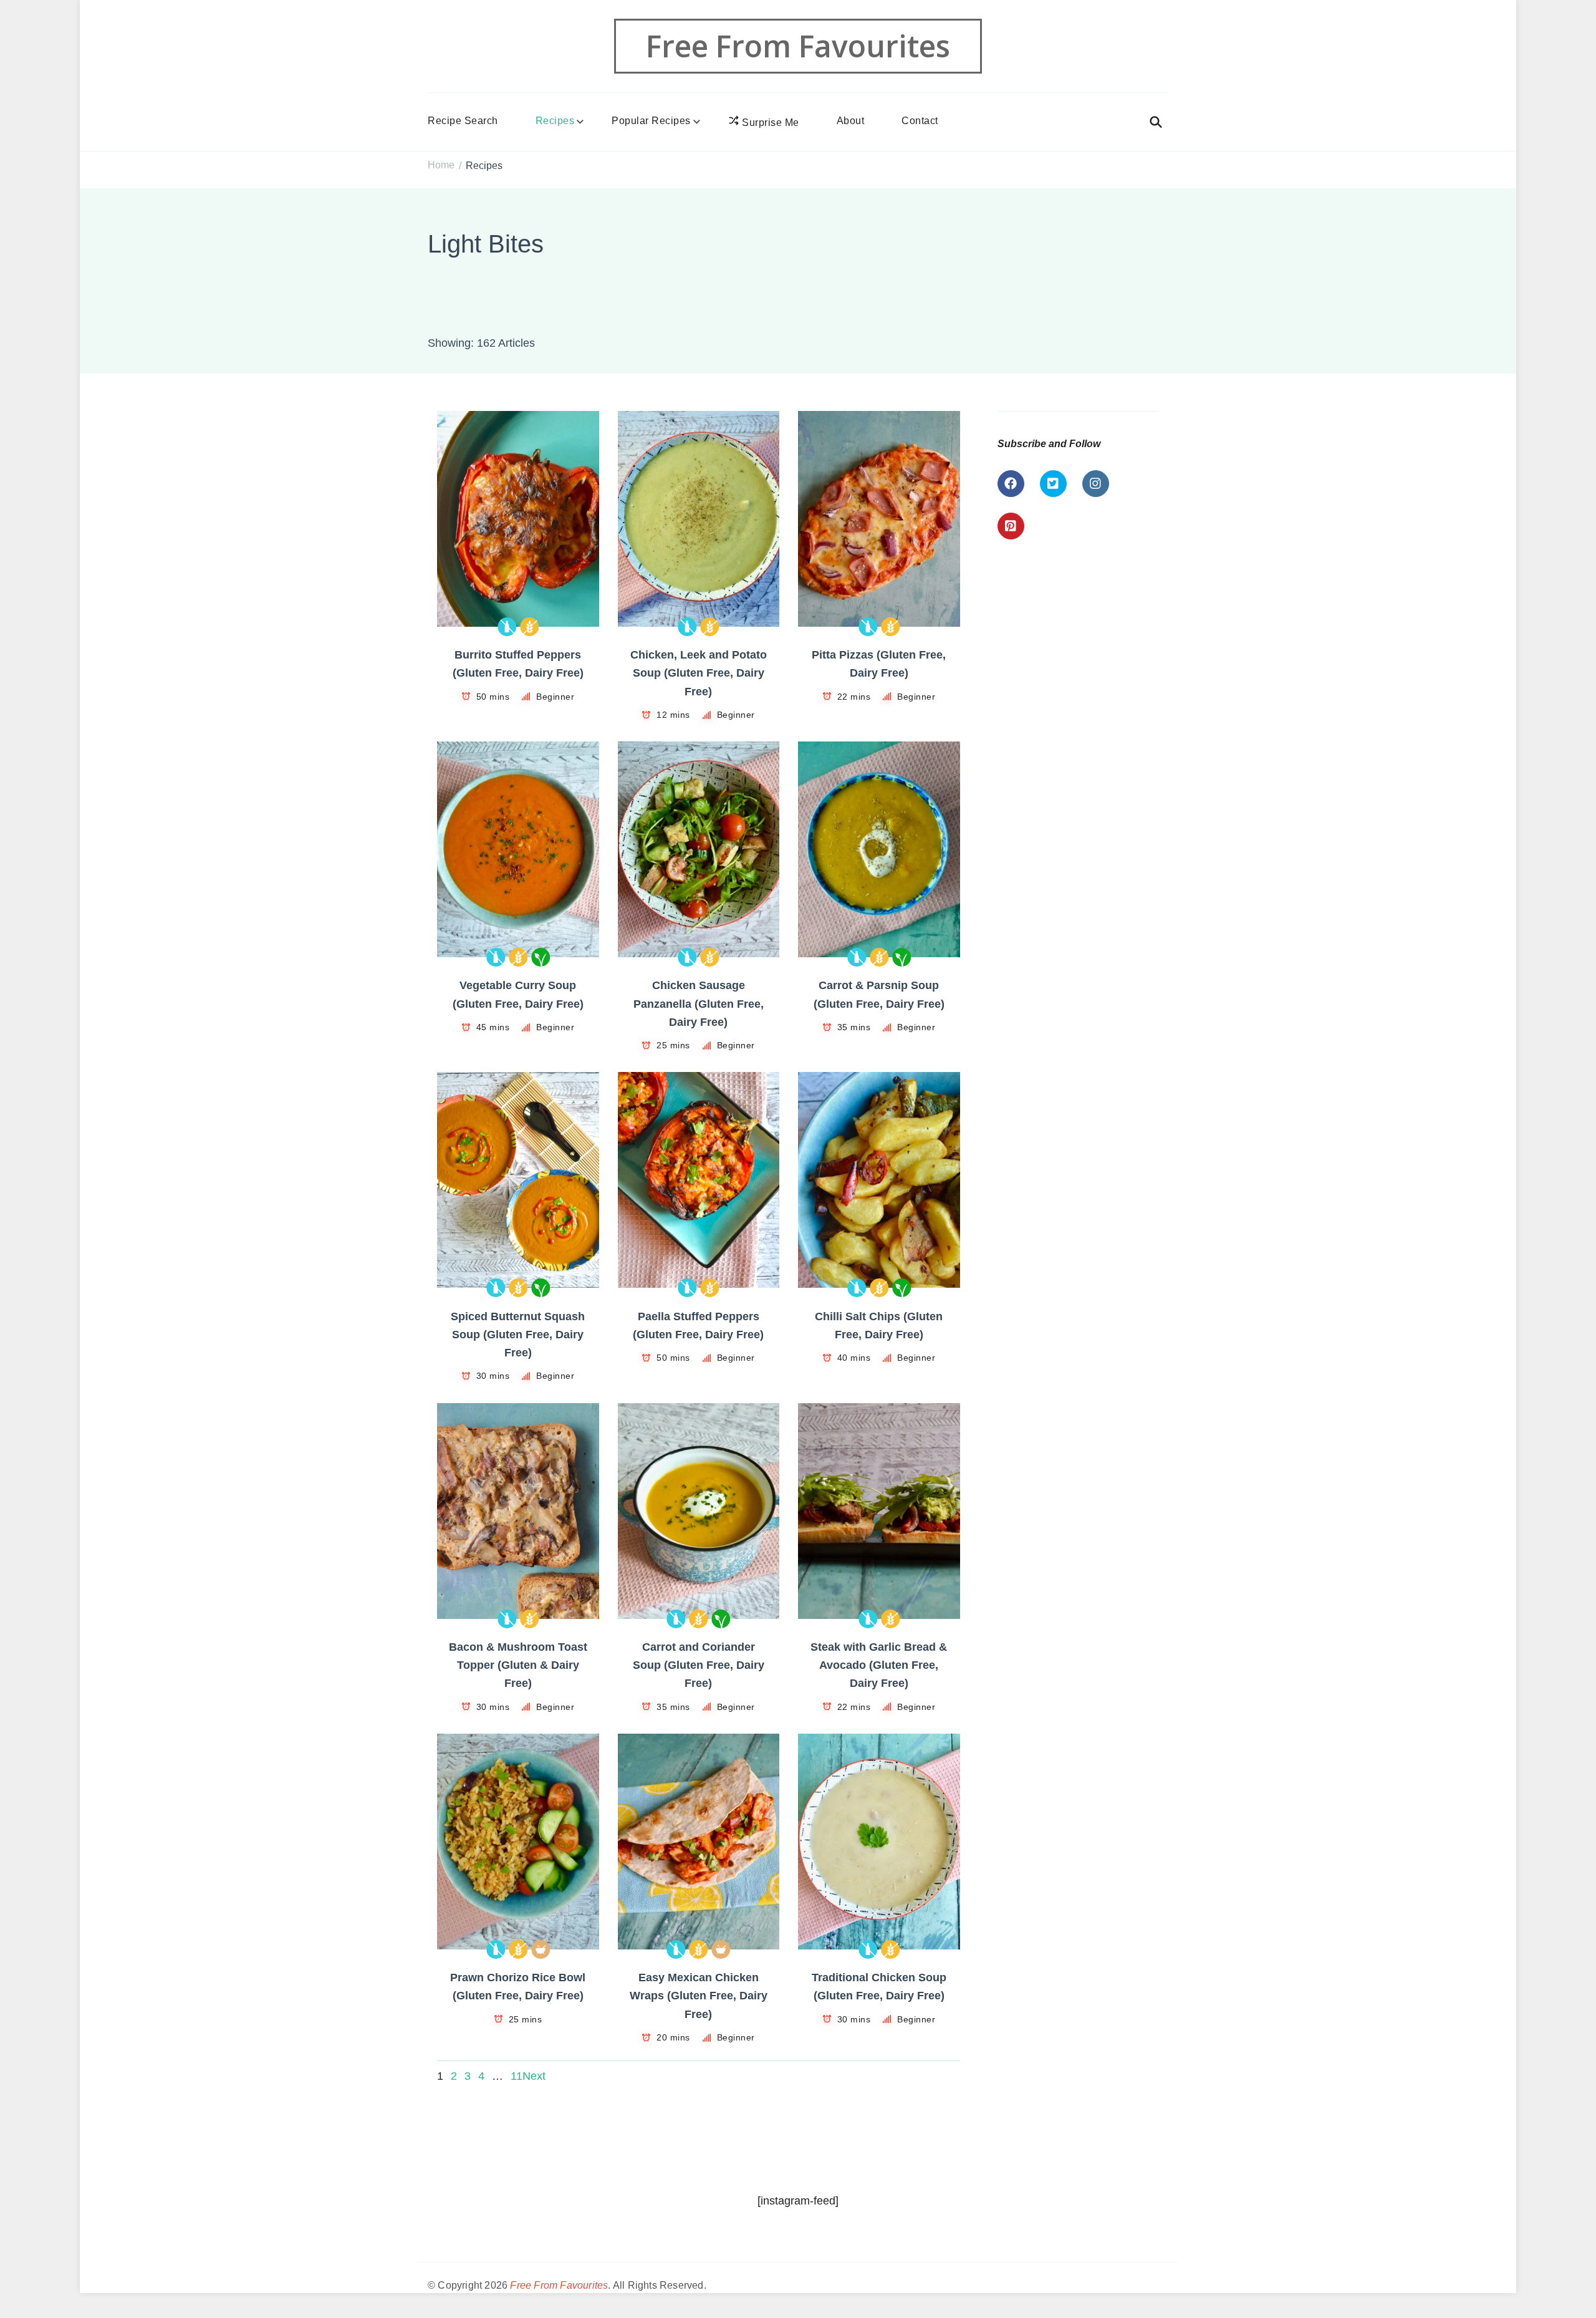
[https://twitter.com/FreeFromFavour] (1053, 484)
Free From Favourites (798, 46)
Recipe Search (463, 121)
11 (517, 2076)
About (851, 121)
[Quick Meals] (541, 1949)
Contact (920, 121)
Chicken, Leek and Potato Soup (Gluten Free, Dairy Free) (699, 673)
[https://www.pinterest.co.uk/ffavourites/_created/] (1011, 526)
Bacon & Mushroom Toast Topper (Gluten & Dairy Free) (518, 1665)
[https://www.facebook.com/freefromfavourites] (1011, 484)
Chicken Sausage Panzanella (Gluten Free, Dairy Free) (699, 1004)
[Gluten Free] (529, 627)
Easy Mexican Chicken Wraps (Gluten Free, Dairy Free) (699, 1996)
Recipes (555, 121)
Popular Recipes (651, 121)
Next (534, 2076)
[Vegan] (541, 957)
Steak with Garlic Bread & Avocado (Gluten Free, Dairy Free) (879, 1665)
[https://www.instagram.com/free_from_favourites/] (1096, 484)
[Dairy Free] (507, 627)
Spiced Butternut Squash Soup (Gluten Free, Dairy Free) (518, 1335)
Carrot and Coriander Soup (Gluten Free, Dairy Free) (699, 1665)
